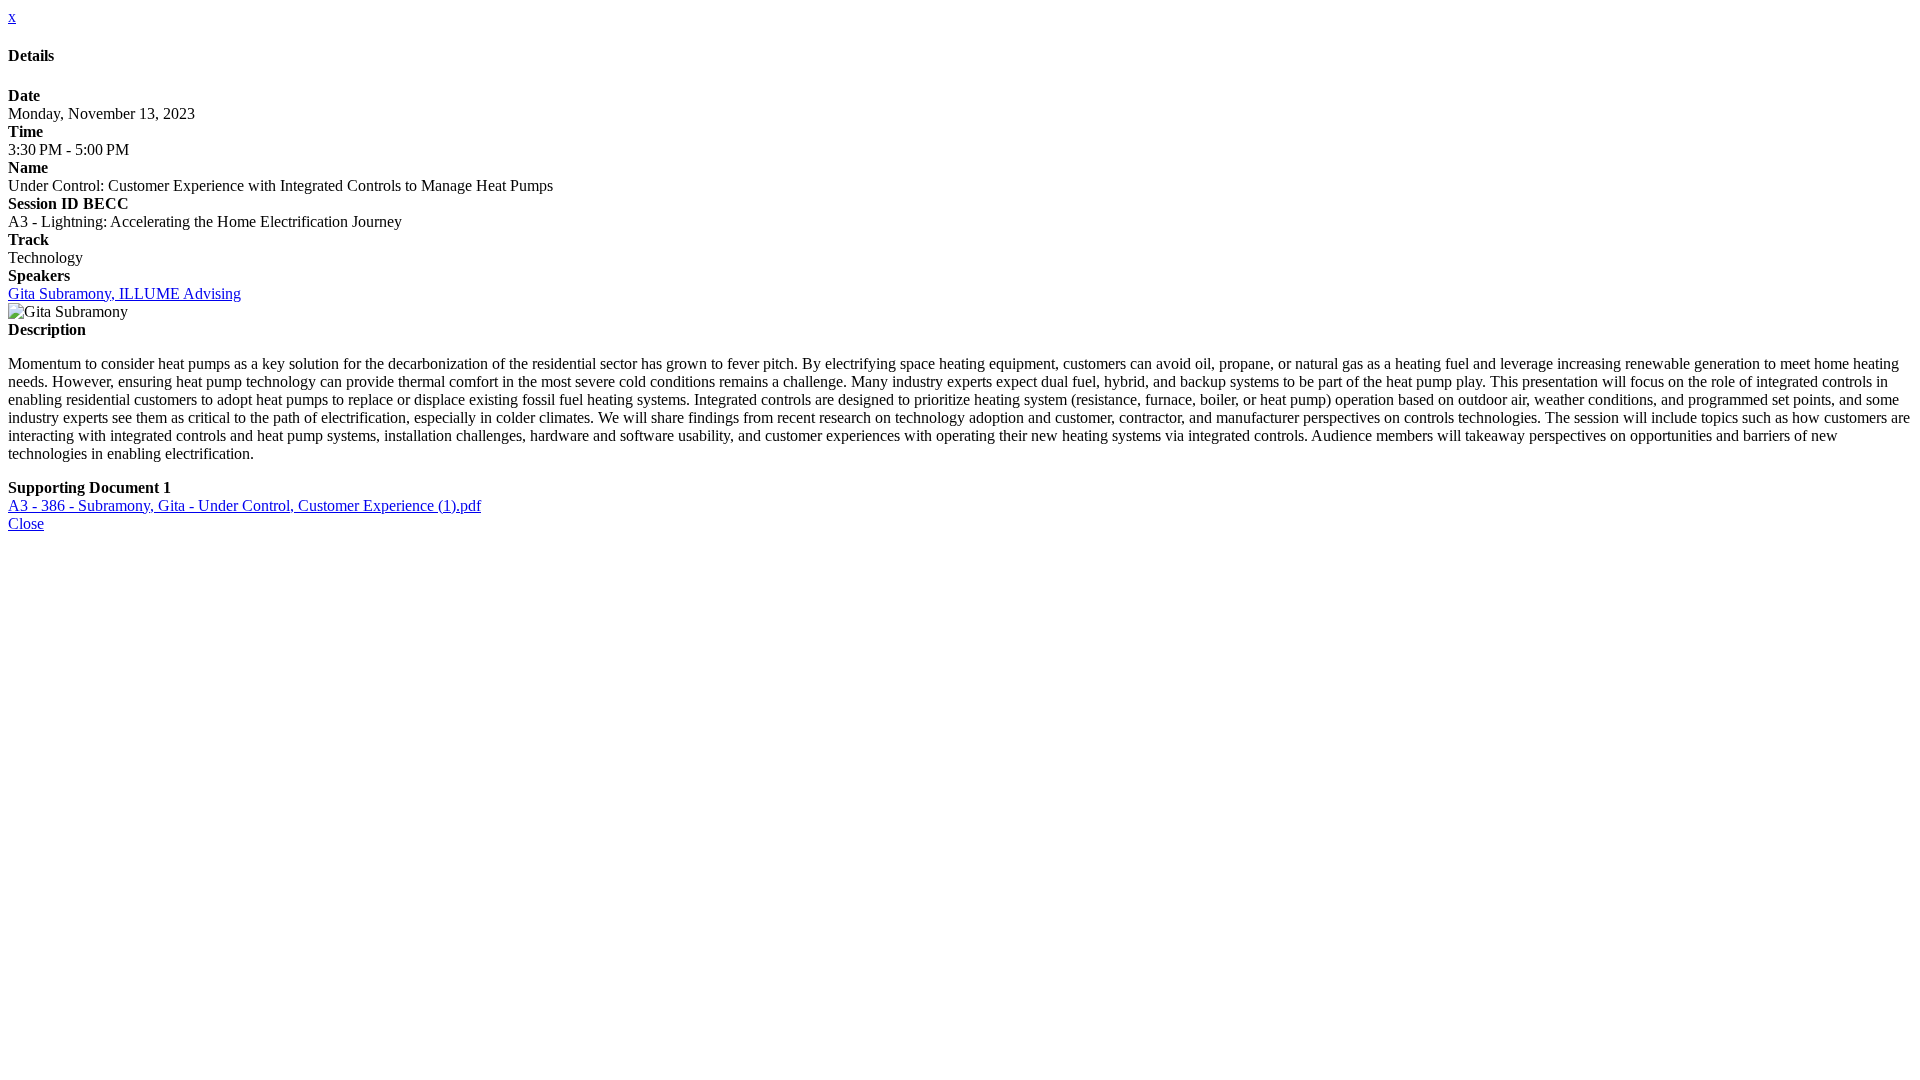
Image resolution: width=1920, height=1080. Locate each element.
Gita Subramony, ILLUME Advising (124, 293)
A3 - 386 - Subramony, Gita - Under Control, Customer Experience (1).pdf (244, 505)
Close (26, 523)
